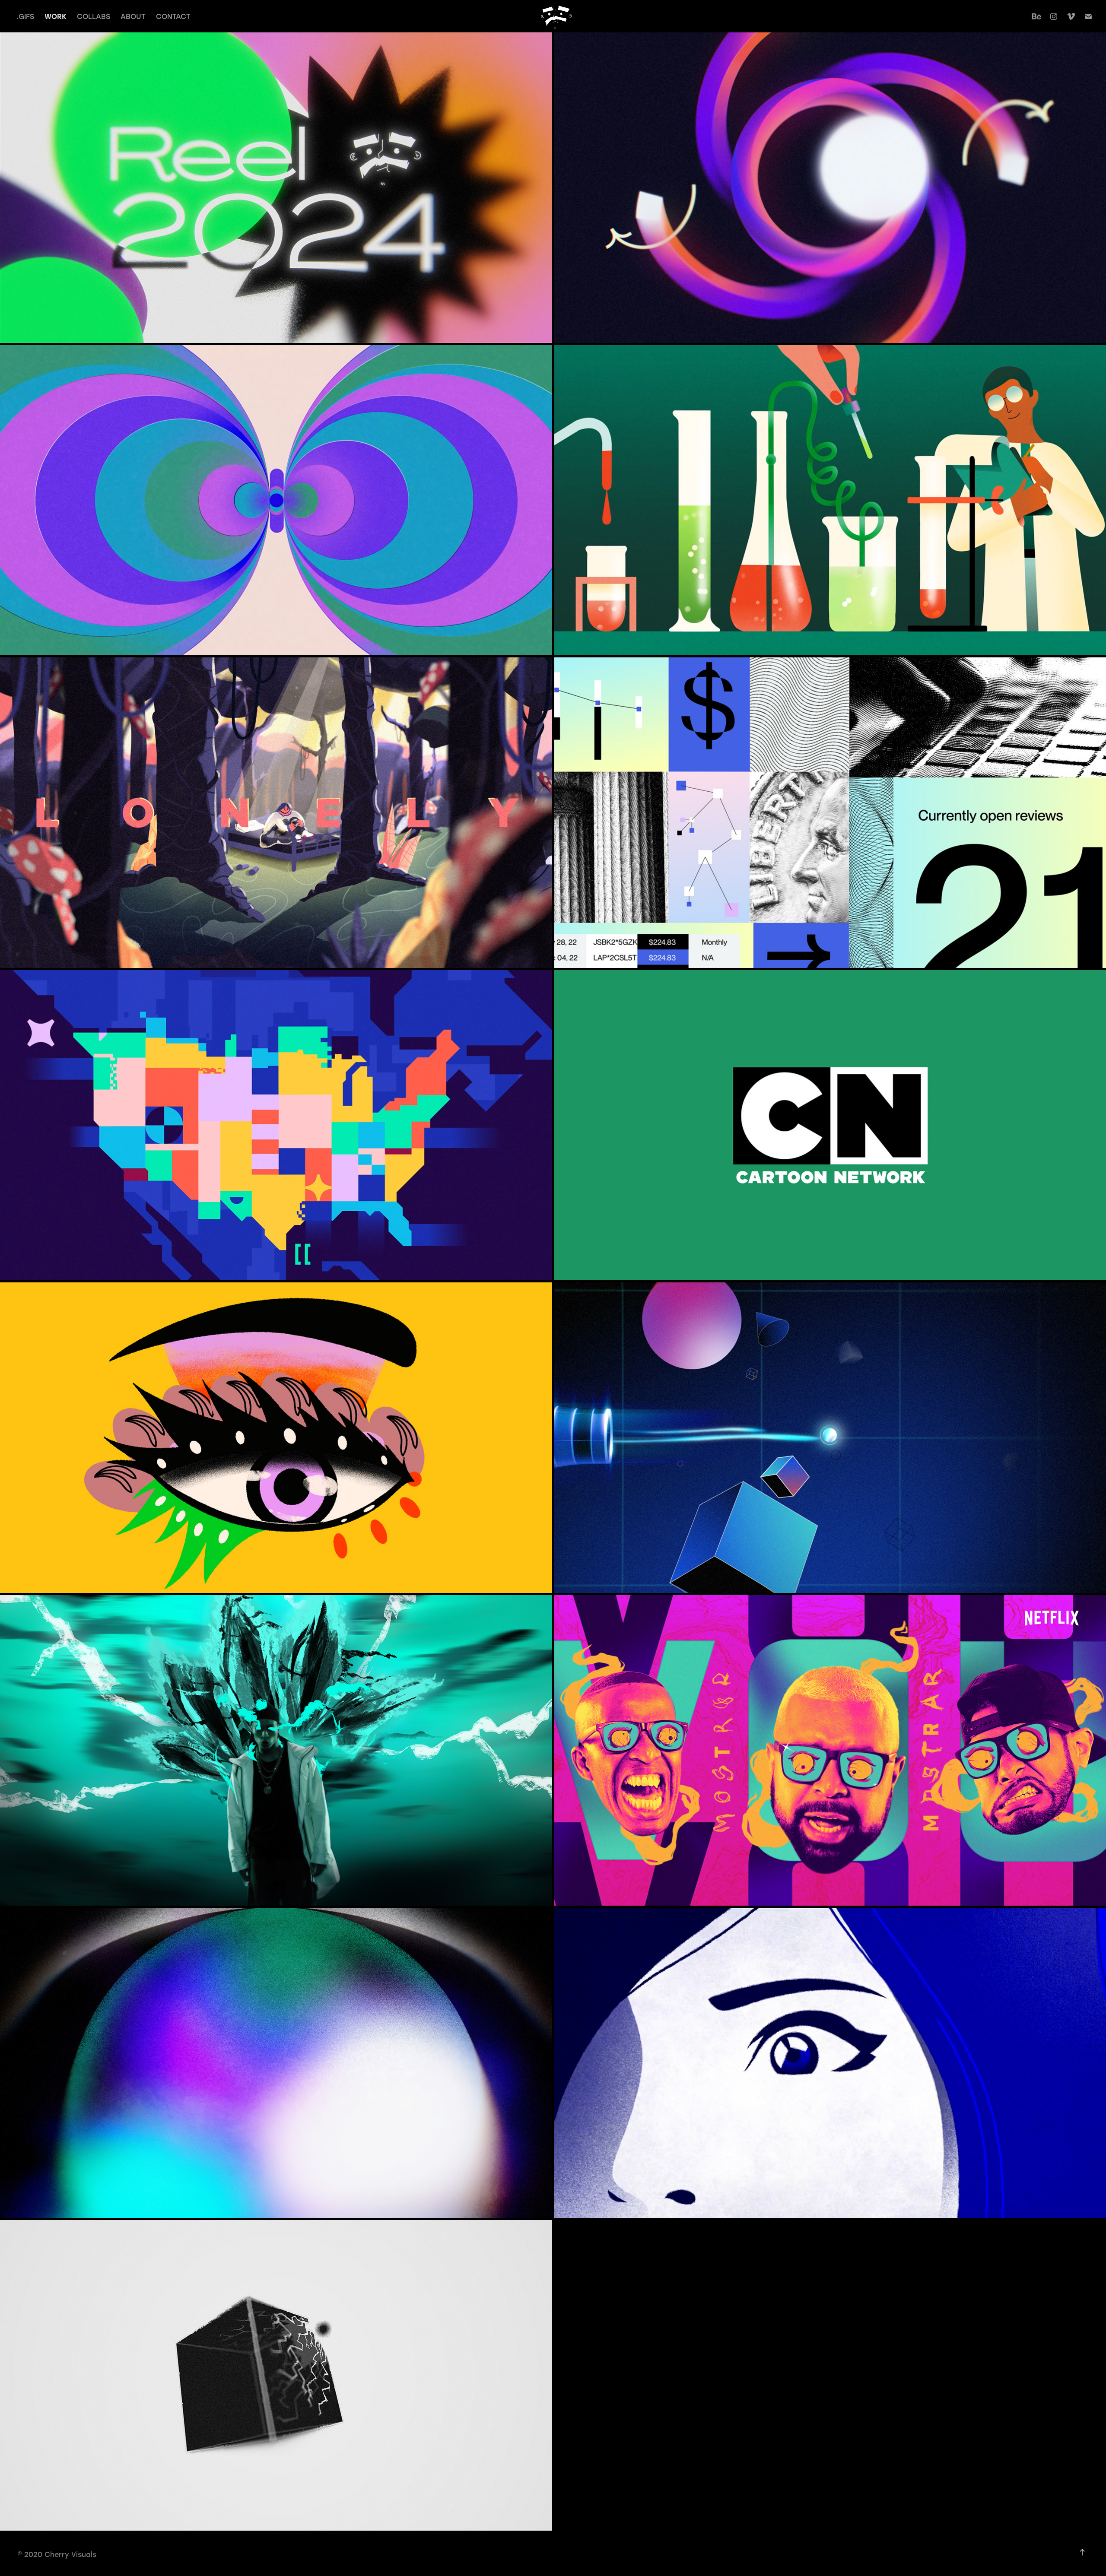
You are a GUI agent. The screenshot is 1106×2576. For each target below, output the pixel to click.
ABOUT (133, 16)
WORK (56, 16)
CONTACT (173, 16)
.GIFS (25, 16)
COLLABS (94, 16)
